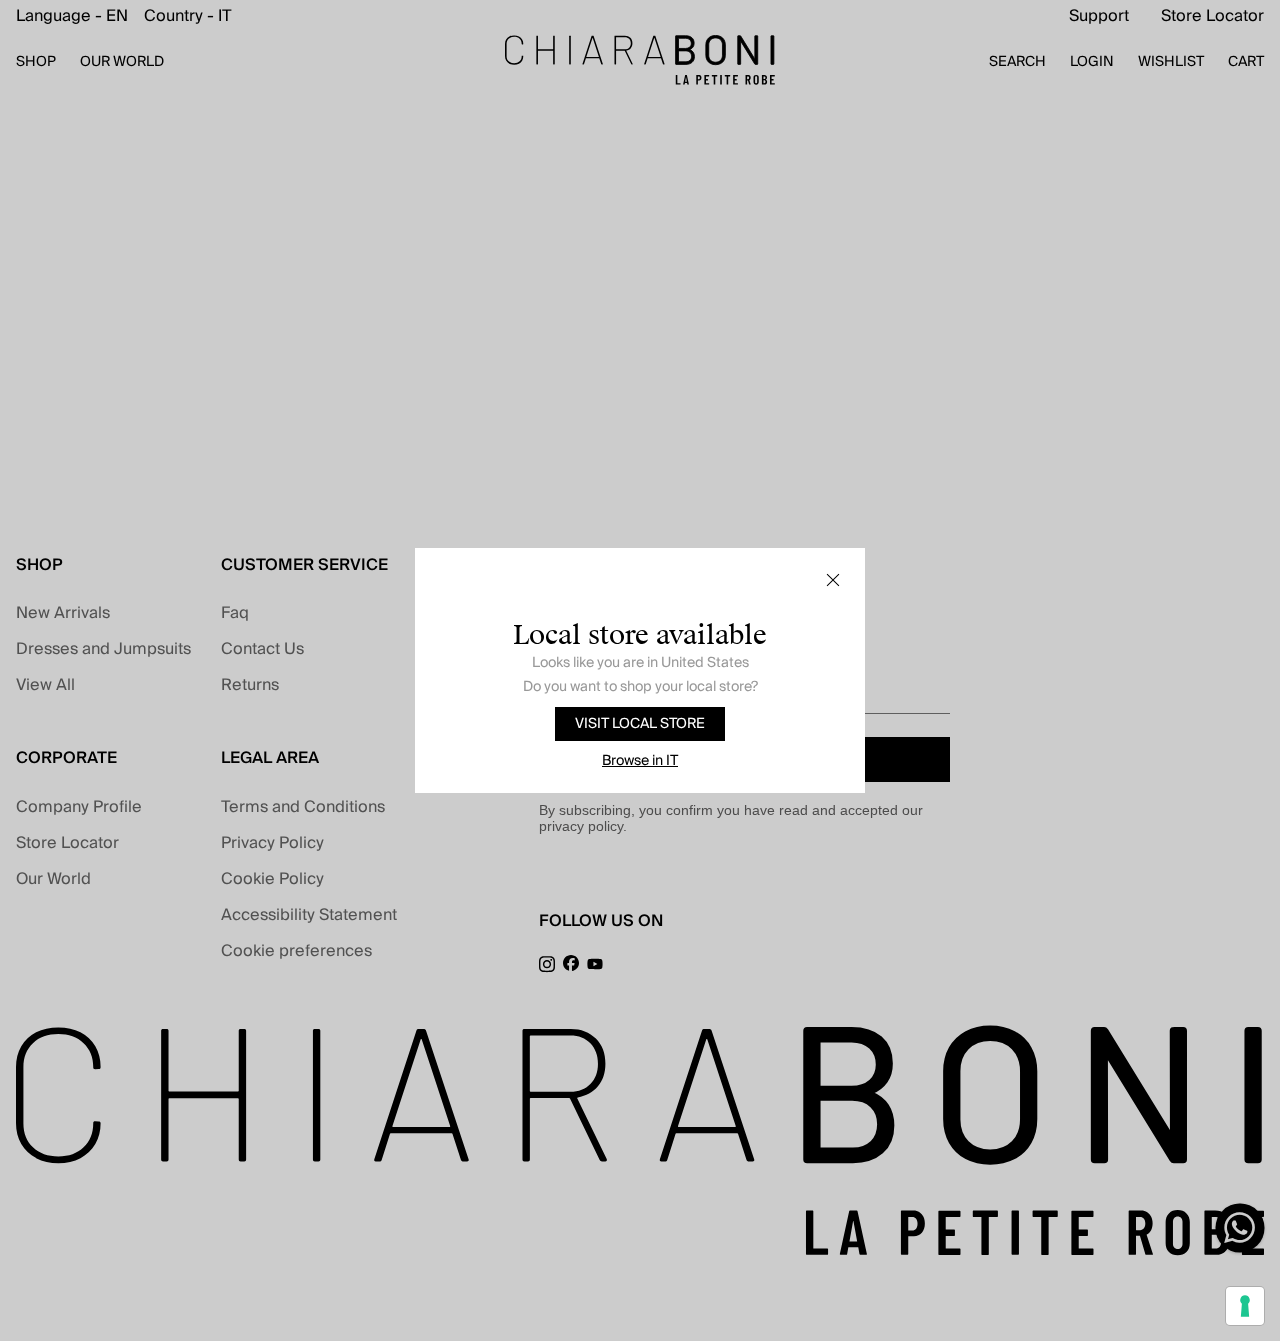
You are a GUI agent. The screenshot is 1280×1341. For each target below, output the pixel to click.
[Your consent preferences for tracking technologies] (1245, 1306)
